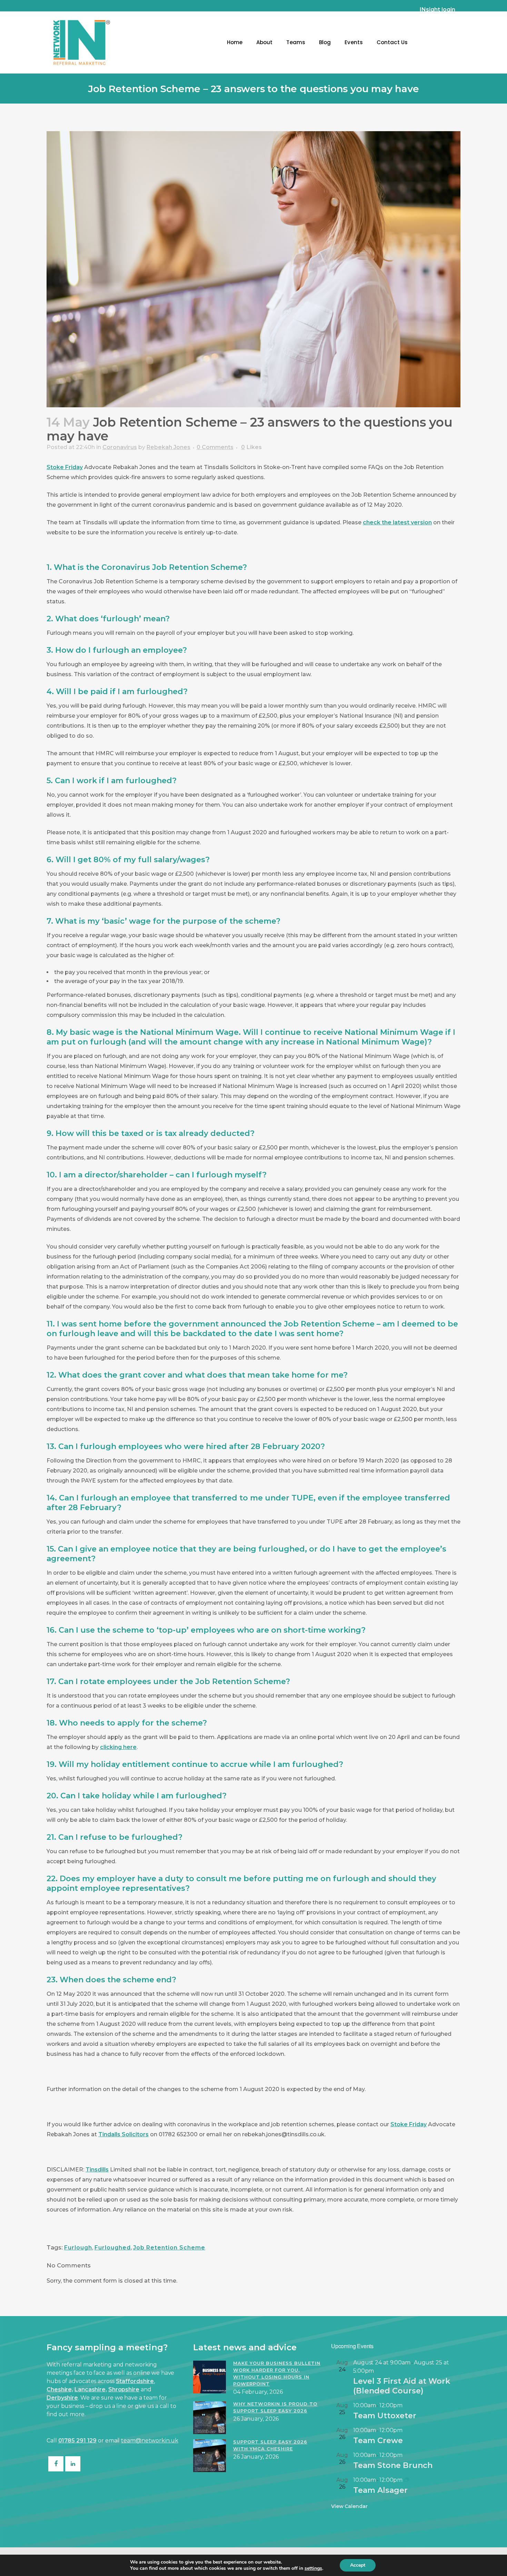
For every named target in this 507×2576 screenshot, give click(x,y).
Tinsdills (97, 2170)
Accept (358, 2565)
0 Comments (215, 447)
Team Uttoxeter (385, 2416)
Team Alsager (380, 2490)
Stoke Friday (65, 467)
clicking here (118, 1747)
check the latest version (397, 522)
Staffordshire (135, 2381)
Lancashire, (91, 2389)
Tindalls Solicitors (123, 2134)
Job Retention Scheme (169, 2248)
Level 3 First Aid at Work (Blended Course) (402, 2386)
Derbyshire (62, 2398)
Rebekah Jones (168, 447)
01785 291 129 (78, 2441)
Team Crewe (378, 2441)
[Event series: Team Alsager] (407, 2480)
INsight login (438, 9)
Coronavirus (120, 447)
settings (313, 2568)
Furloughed (113, 2248)
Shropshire (124, 2389)
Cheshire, (60, 2389)
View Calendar (349, 2506)
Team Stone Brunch (393, 2465)
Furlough (78, 2248)
